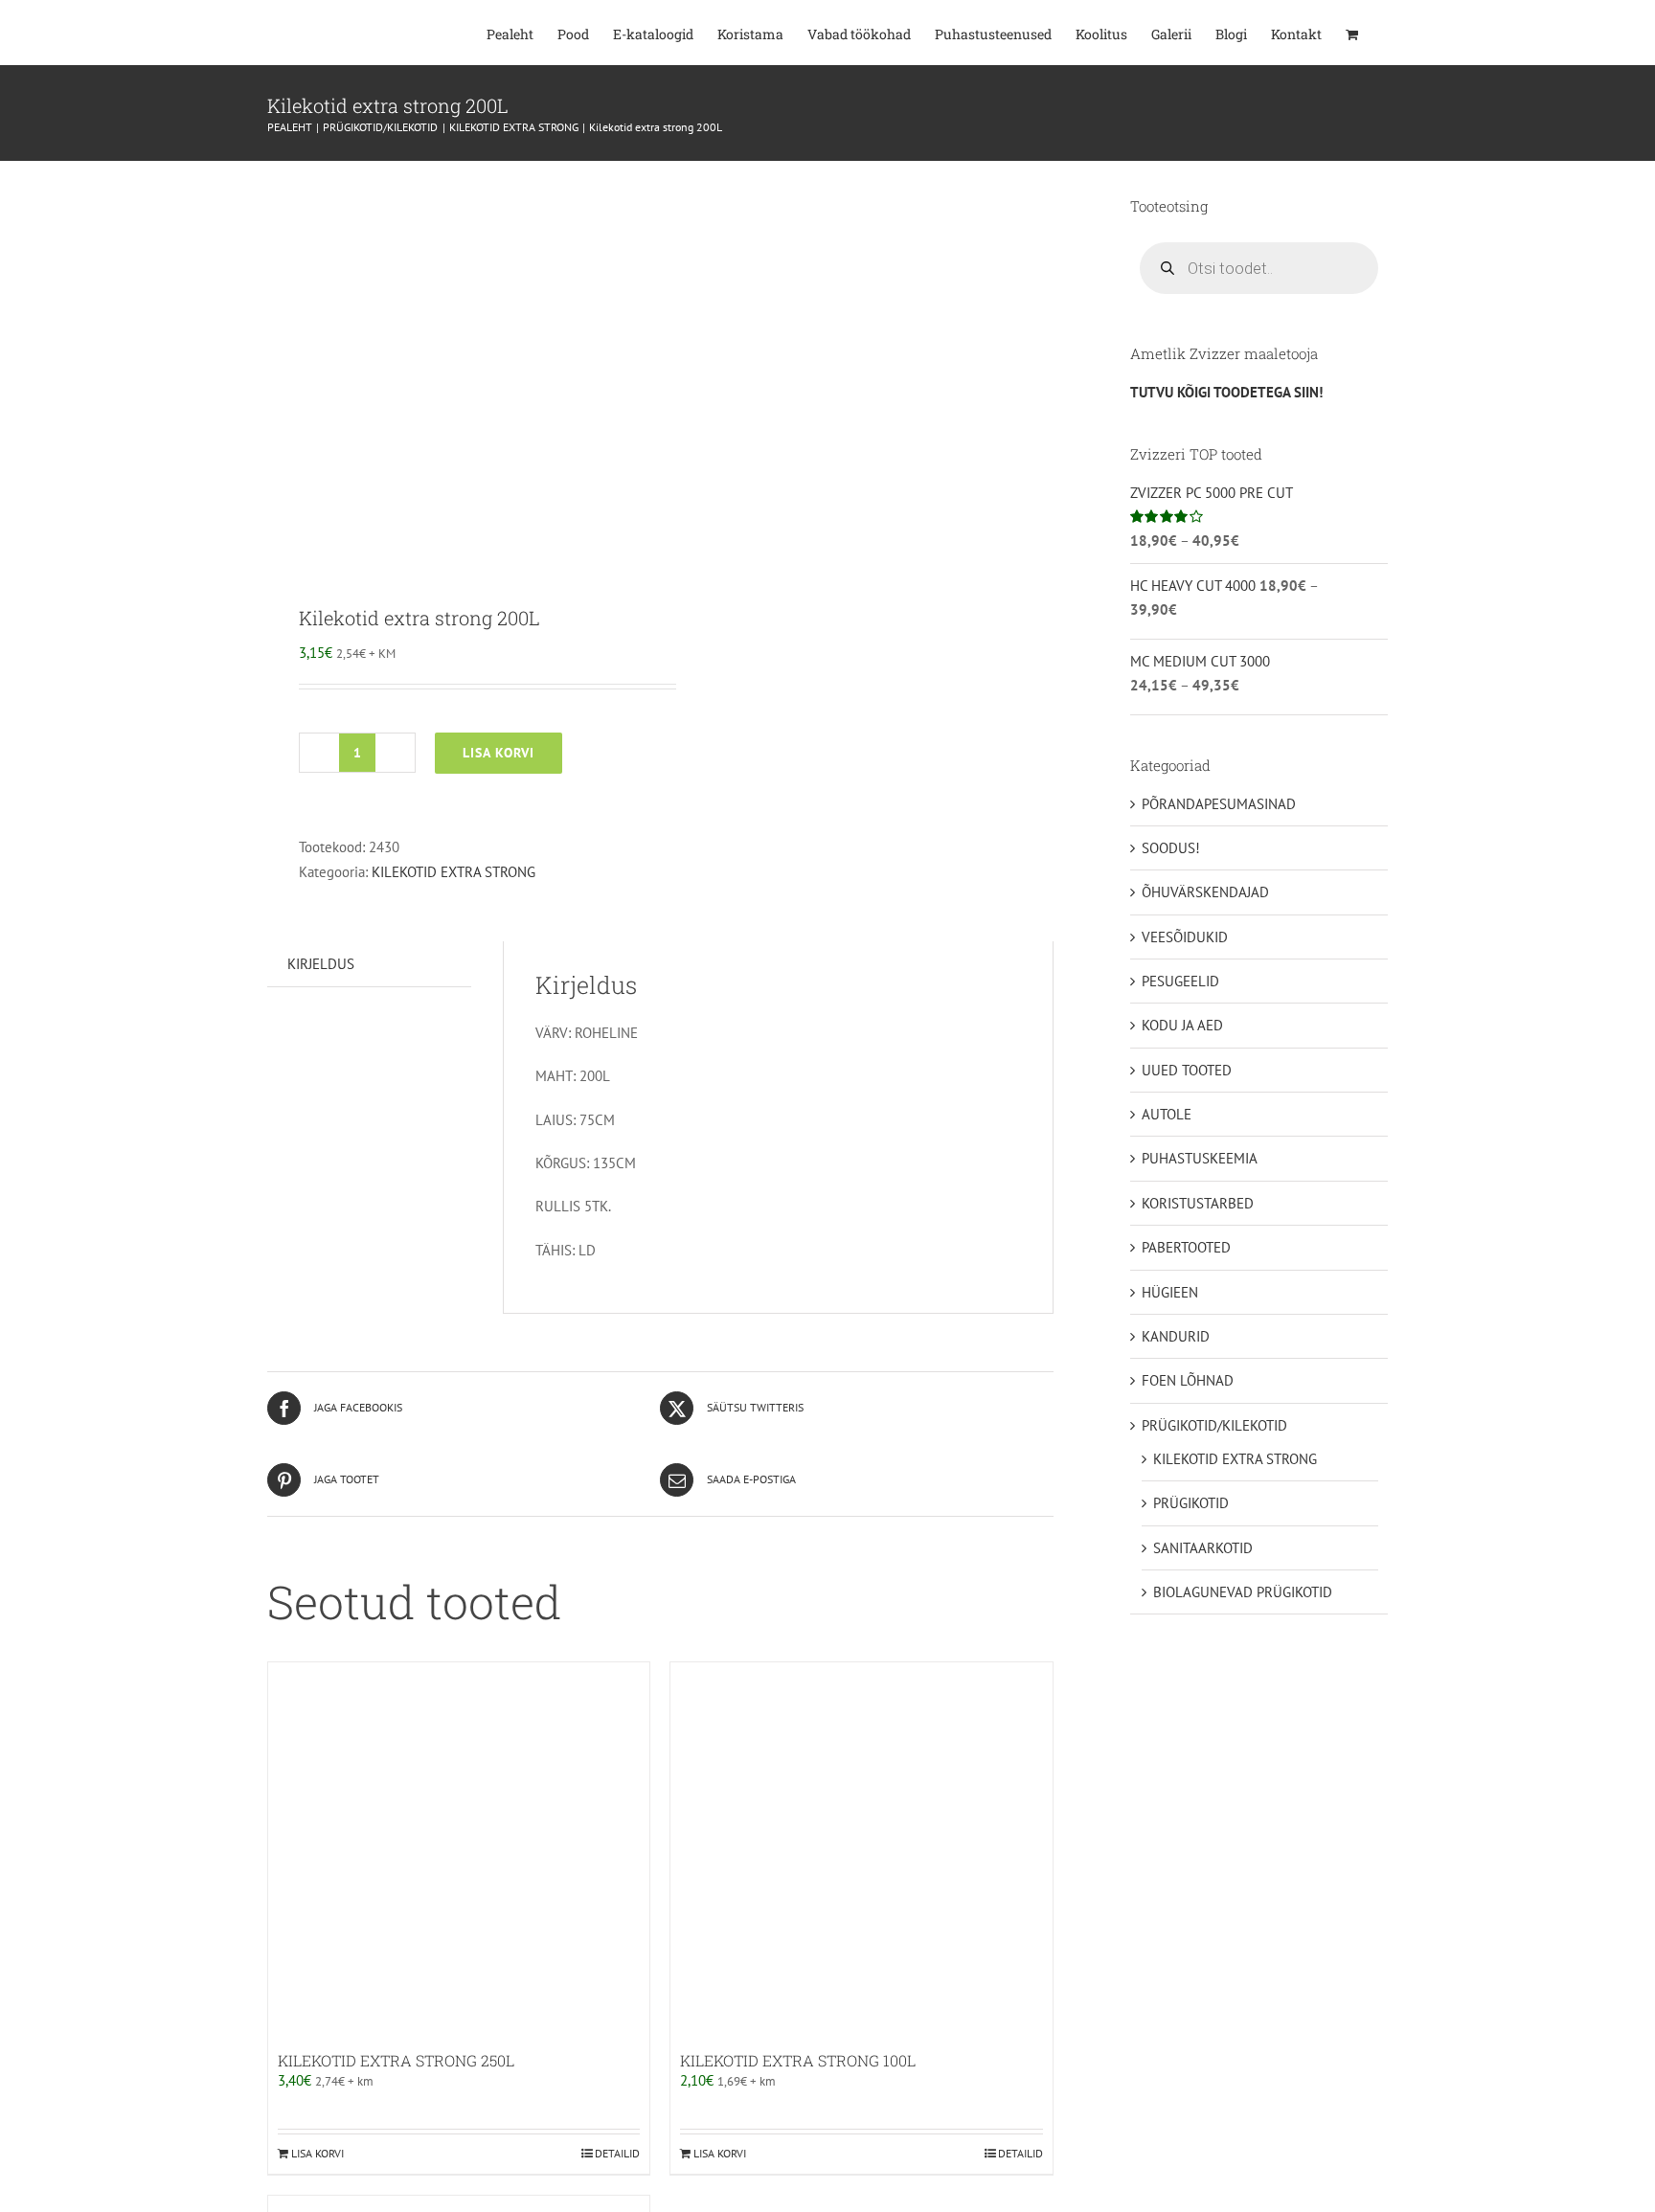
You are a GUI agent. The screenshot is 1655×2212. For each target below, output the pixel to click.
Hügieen (1170, 1292)
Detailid (617, 2153)
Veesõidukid (1185, 937)
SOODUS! (1171, 848)
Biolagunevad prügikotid (1243, 1592)
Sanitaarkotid (1203, 1548)
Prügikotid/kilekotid (1214, 1425)
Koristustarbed (1198, 1203)
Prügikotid (1191, 1503)
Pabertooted (1186, 1247)
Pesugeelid (1180, 981)
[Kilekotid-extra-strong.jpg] (456, 369)
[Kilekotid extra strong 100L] (861, 1853)
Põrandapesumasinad (1219, 804)
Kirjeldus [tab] (321, 964)
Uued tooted (1187, 1070)
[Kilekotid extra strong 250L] (459, 1853)
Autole (1167, 1114)
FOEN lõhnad (1188, 1380)
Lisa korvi (499, 753)
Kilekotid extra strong (453, 872)
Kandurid (1176, 1336)
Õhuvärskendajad (1205, 892)
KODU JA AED (1182, 1025)
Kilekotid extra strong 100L (798, 2060)
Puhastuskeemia (1200, 1158)
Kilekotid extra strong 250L (396, 2060)
